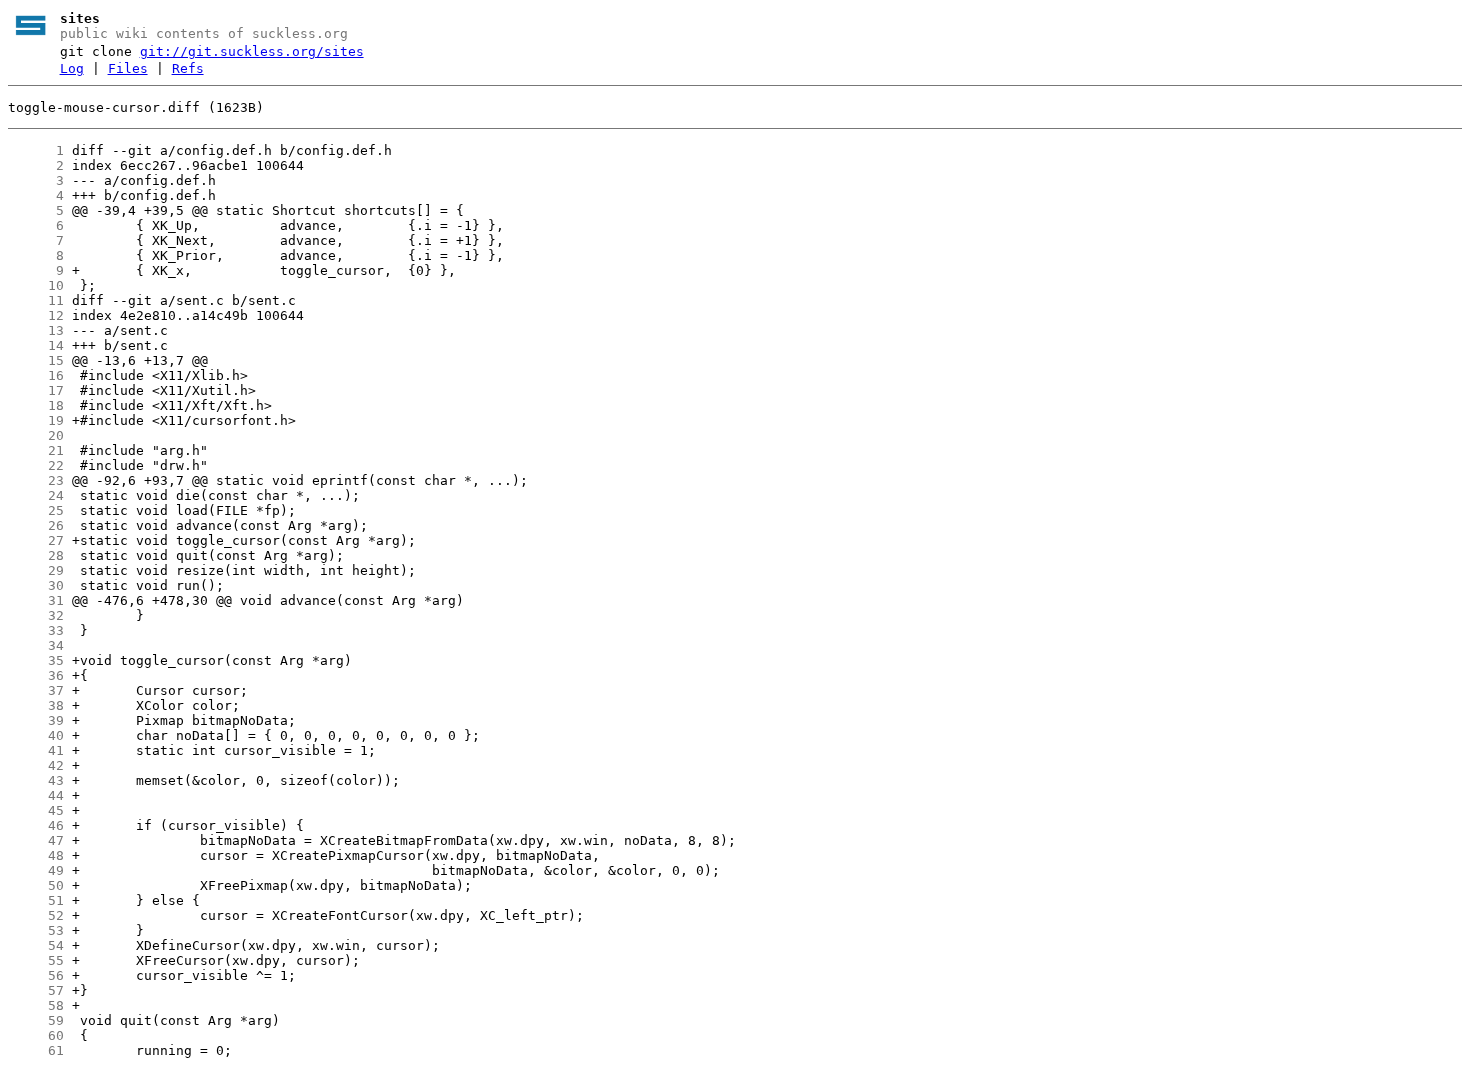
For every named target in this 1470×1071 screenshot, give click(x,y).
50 (36, 885)
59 (36, 1020)
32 (36, 615)
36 (36, 675)
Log (72, 68)
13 (36, 330)
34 (36, 645)
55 (36, 960)
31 (36, 600)
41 (36, 750)
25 (36, 510)
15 (36, 360)
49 (36, 870)
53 (36, 930)
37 (36, 690)
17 (36, 390)
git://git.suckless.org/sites (252, 51)
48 (36, 855)
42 (36, 765)
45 (36, 810)
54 (36, 945)
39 (36, 720)
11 (36, 300)
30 (36, 585)
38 (36, 705)
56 (36, 975)
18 (36, 405)
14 (36, 345)
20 (36, 435)
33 (36, 630)
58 (36, 1005)
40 (36, 735)
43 (36, 780)
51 (36, 900)
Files (128, 68)
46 (36, 825)
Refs (188, 68)
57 (36, 990)
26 (36, 525)
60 (36, 1035)
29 (36, 570)
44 (36, 795)
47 (36, 840)
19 (36, 420)
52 (36, 915)
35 (36, 660)
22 (36, 465)
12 (36, 315)
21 (36, 450)
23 (36, 480)
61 (36, 1050)
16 (36, 375)
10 (36, 285)
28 (36, 555)
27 (36, 540)
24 (36, 495)
